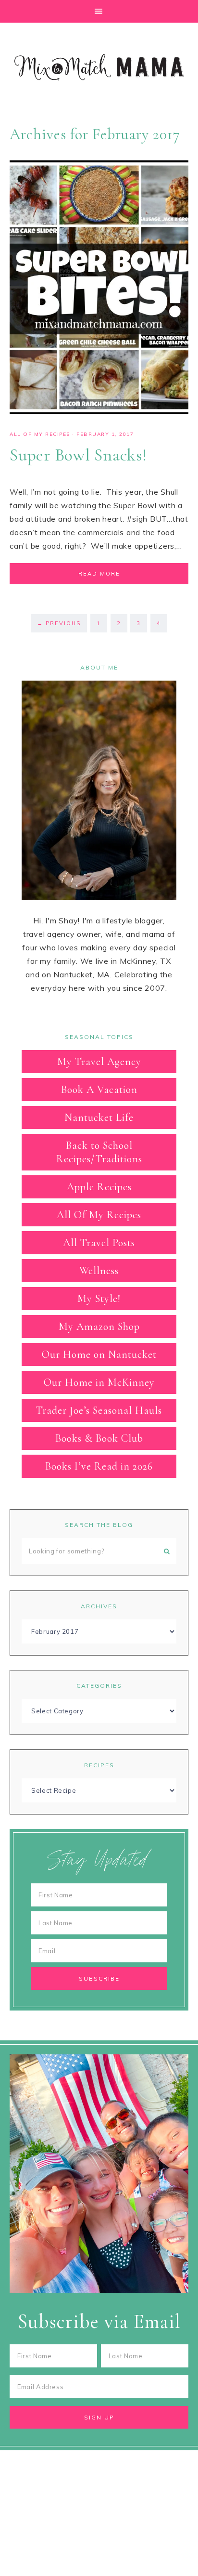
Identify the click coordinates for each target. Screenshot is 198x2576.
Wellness (99, 1271)
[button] (99, 11)
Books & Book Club (99, 1438)
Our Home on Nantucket (99, 1354)
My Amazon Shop (99, 1327)
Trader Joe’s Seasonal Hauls (99, 1410)
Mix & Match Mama (99, 67)
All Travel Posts (99, 1243)
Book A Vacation (99, 1090)
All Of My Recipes (40, 434)
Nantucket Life (99, 1117)
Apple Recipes (99, 1187)
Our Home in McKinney (99, 1382)
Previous (59, 623)
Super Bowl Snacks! (78, 455)
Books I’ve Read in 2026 (99, 1466)
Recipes (99, 1765)
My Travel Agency (99, 1062)
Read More (99, 574)
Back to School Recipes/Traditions (99, 1152)
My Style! (99, 1299)
